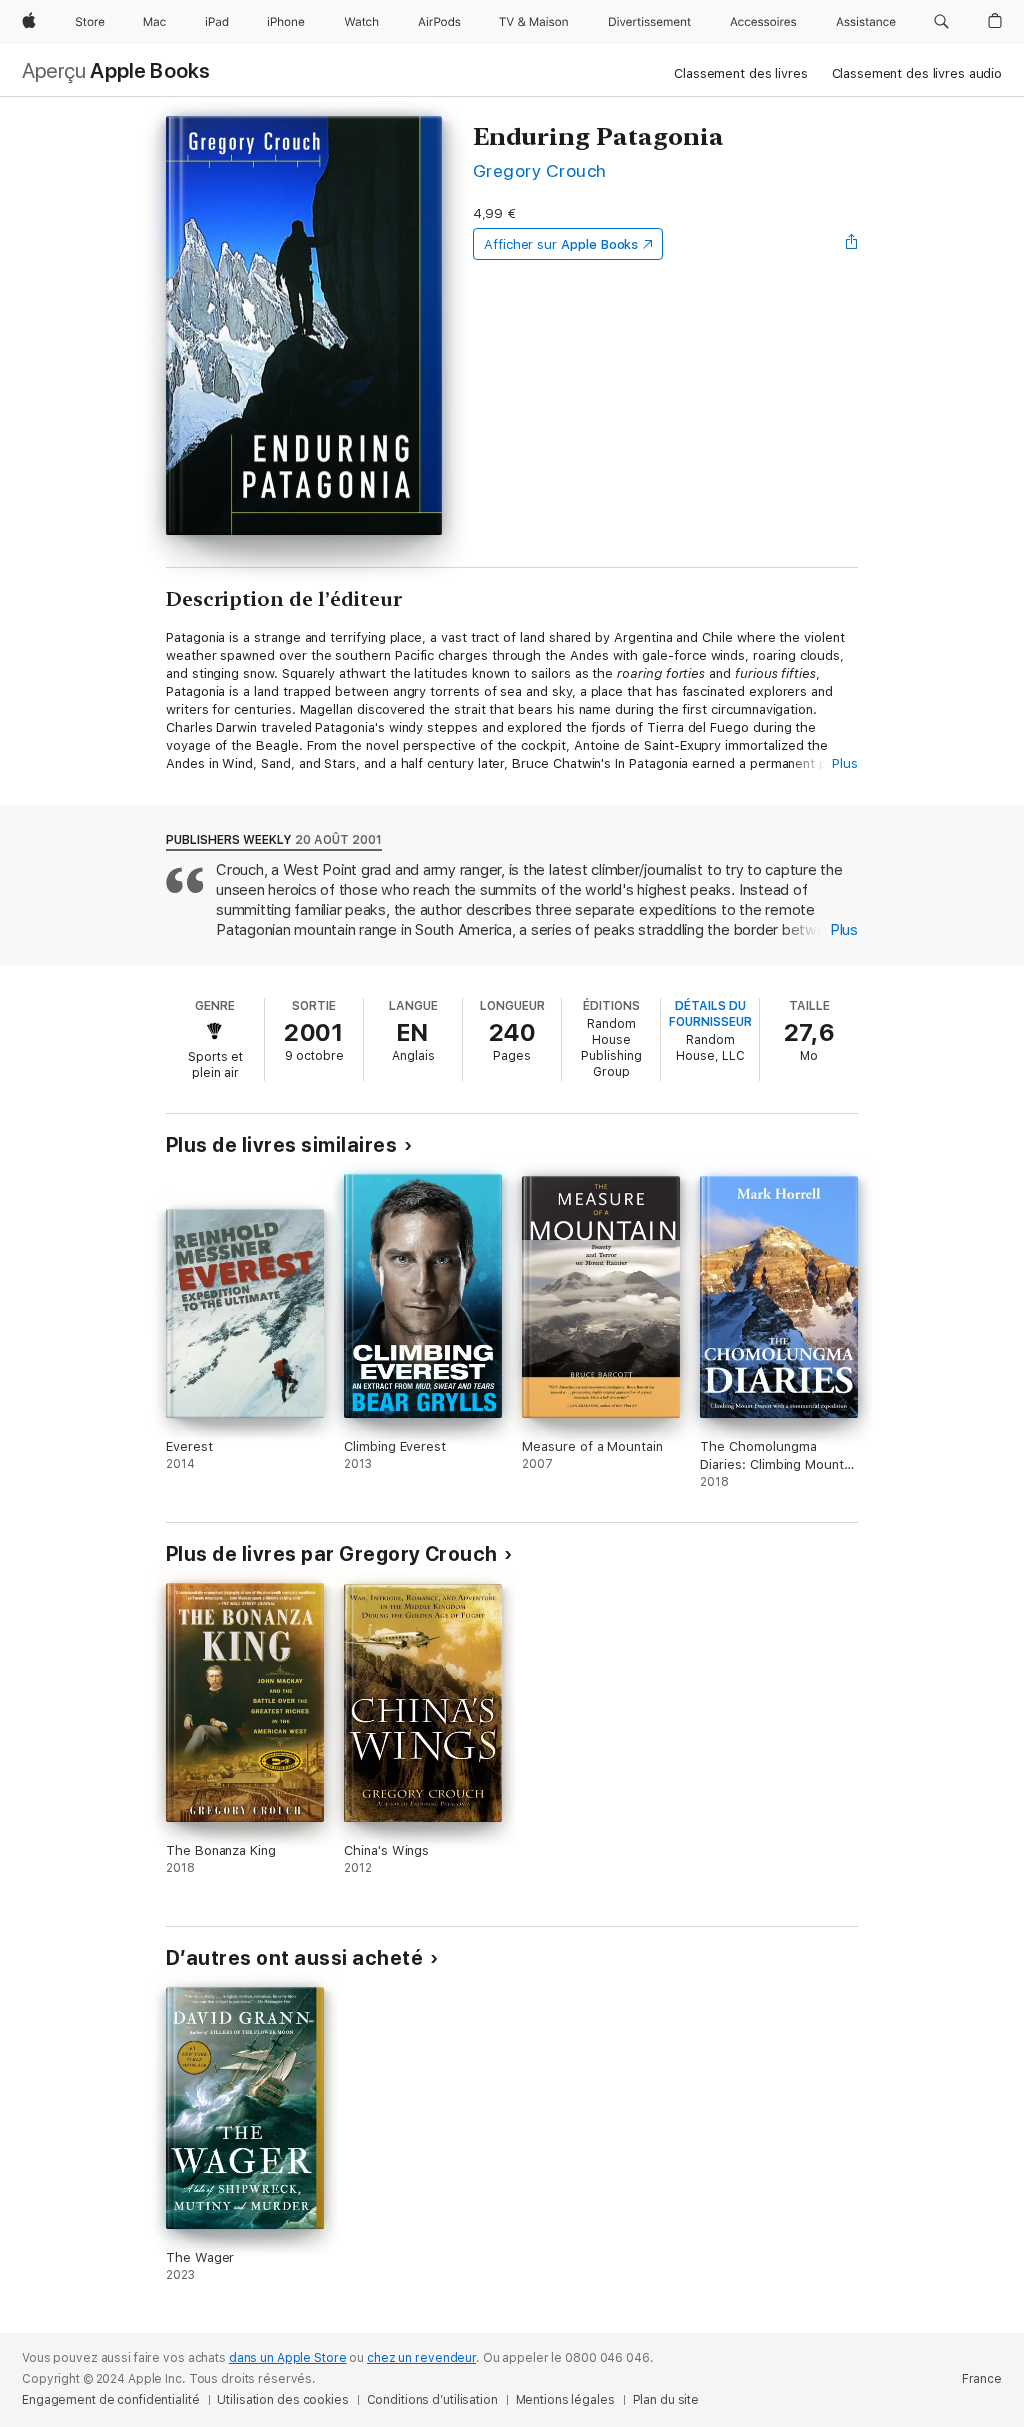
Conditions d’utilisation (432, 2400)
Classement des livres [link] (740, 73)
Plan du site (666, 2400)
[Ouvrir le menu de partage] (852, 244)
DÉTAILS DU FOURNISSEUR (710, 1014)
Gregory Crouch (540, 170)
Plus (845, 763)
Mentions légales (565, 2400)
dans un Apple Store (288, 2358)
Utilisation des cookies (282, 2400)
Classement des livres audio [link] (917, 73)
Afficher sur (561, 244)
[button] (941, 22)
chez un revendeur (421, 2358)
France (982, 2379)
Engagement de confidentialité (111, 2400)
